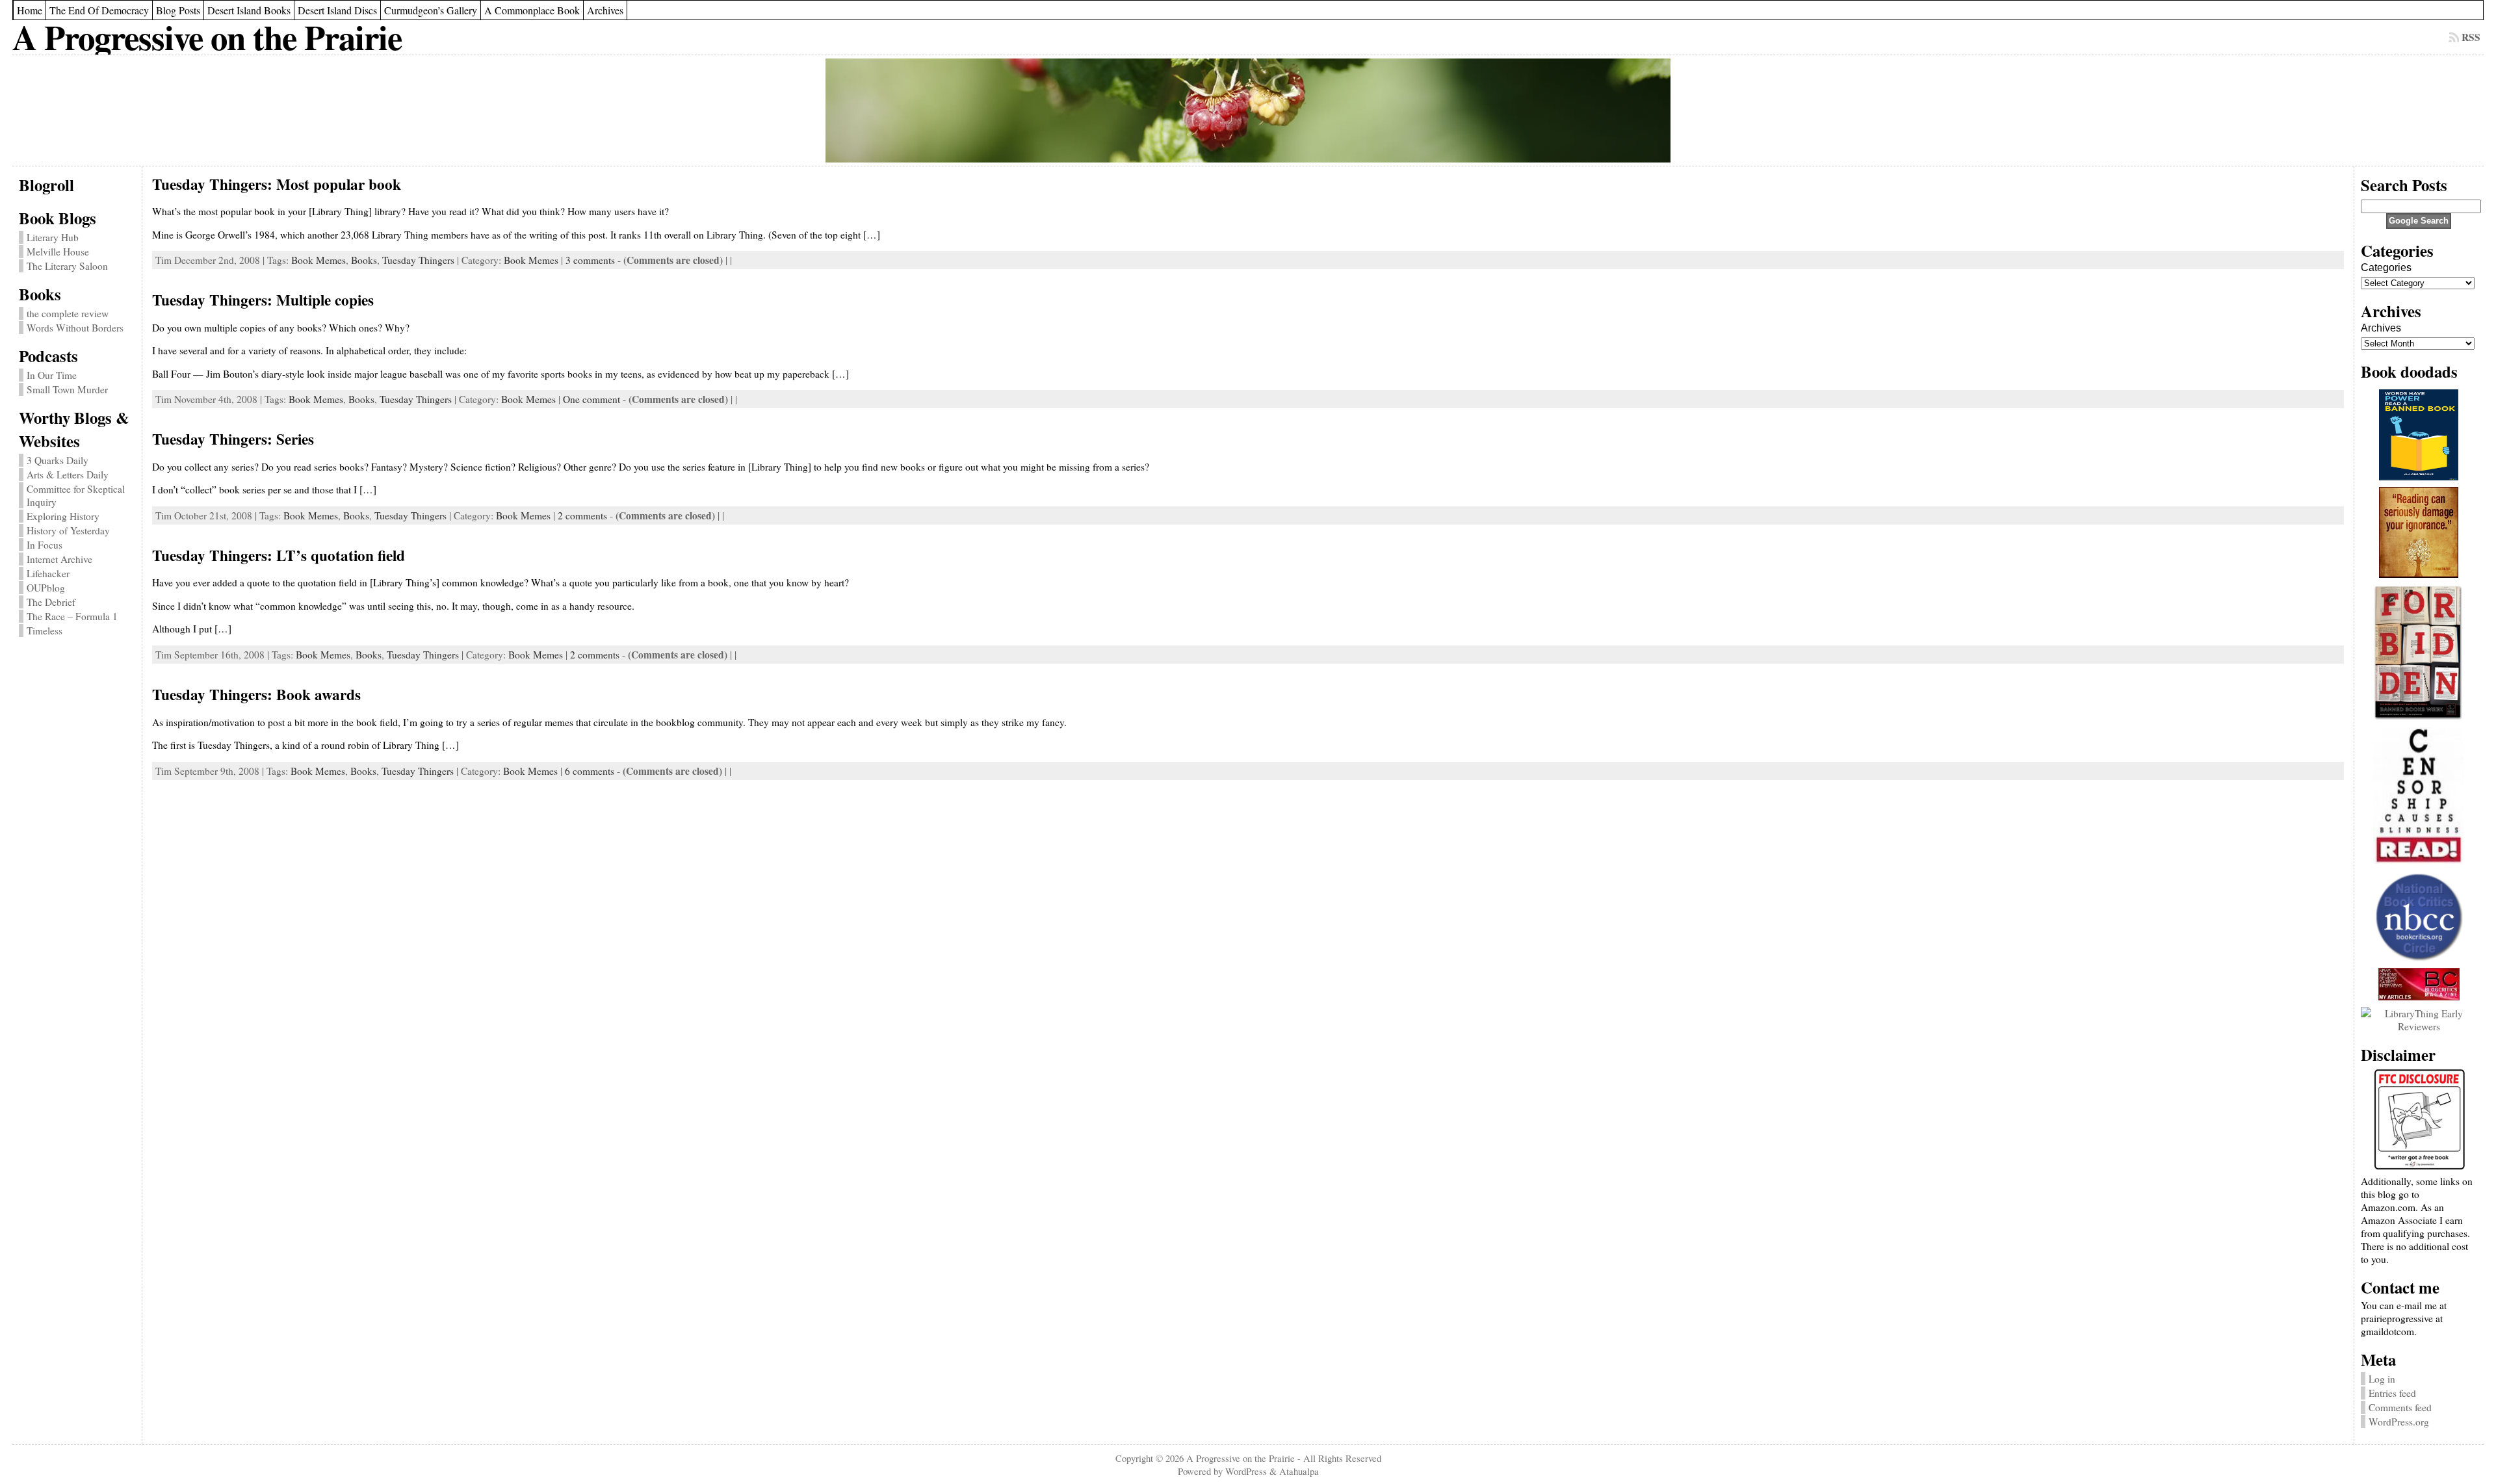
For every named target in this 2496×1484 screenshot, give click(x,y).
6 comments (590, 771)
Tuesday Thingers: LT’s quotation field (279, 555)
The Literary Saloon (67, 266)
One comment (591, 399)
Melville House (58, 252)
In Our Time (52, 375)
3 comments (590, 260)
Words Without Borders (75, 328)
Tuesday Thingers (418, 260)
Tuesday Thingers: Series (233, 439)
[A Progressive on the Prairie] (1248, 111)
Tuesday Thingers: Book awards (256, 694)
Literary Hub (53, 237)
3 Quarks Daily (58, 460)
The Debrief (51, 602)
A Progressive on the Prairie (207, 37)
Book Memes (318, 260)
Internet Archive (59, 559)
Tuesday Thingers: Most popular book (277, 184)
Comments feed (2400, 1407)
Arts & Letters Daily (68, 475)
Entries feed (2392, 1393)
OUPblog (46, 588)
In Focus (45, 545)
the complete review (68, 313)
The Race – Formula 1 (72, 616)
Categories (2386, 267)
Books (364, 260)
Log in (2382, 1379)
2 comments (582, 515)
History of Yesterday (68, 530)
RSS (2471, 37)
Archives (2381, 328)
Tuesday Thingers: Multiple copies (263, 300)
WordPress (1246, 1471)
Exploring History (63, 516)
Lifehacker (48, 573)
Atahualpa (1299, 1471)
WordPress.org (2399, 1422)
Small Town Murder (67, 389)
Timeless (45, 631)
